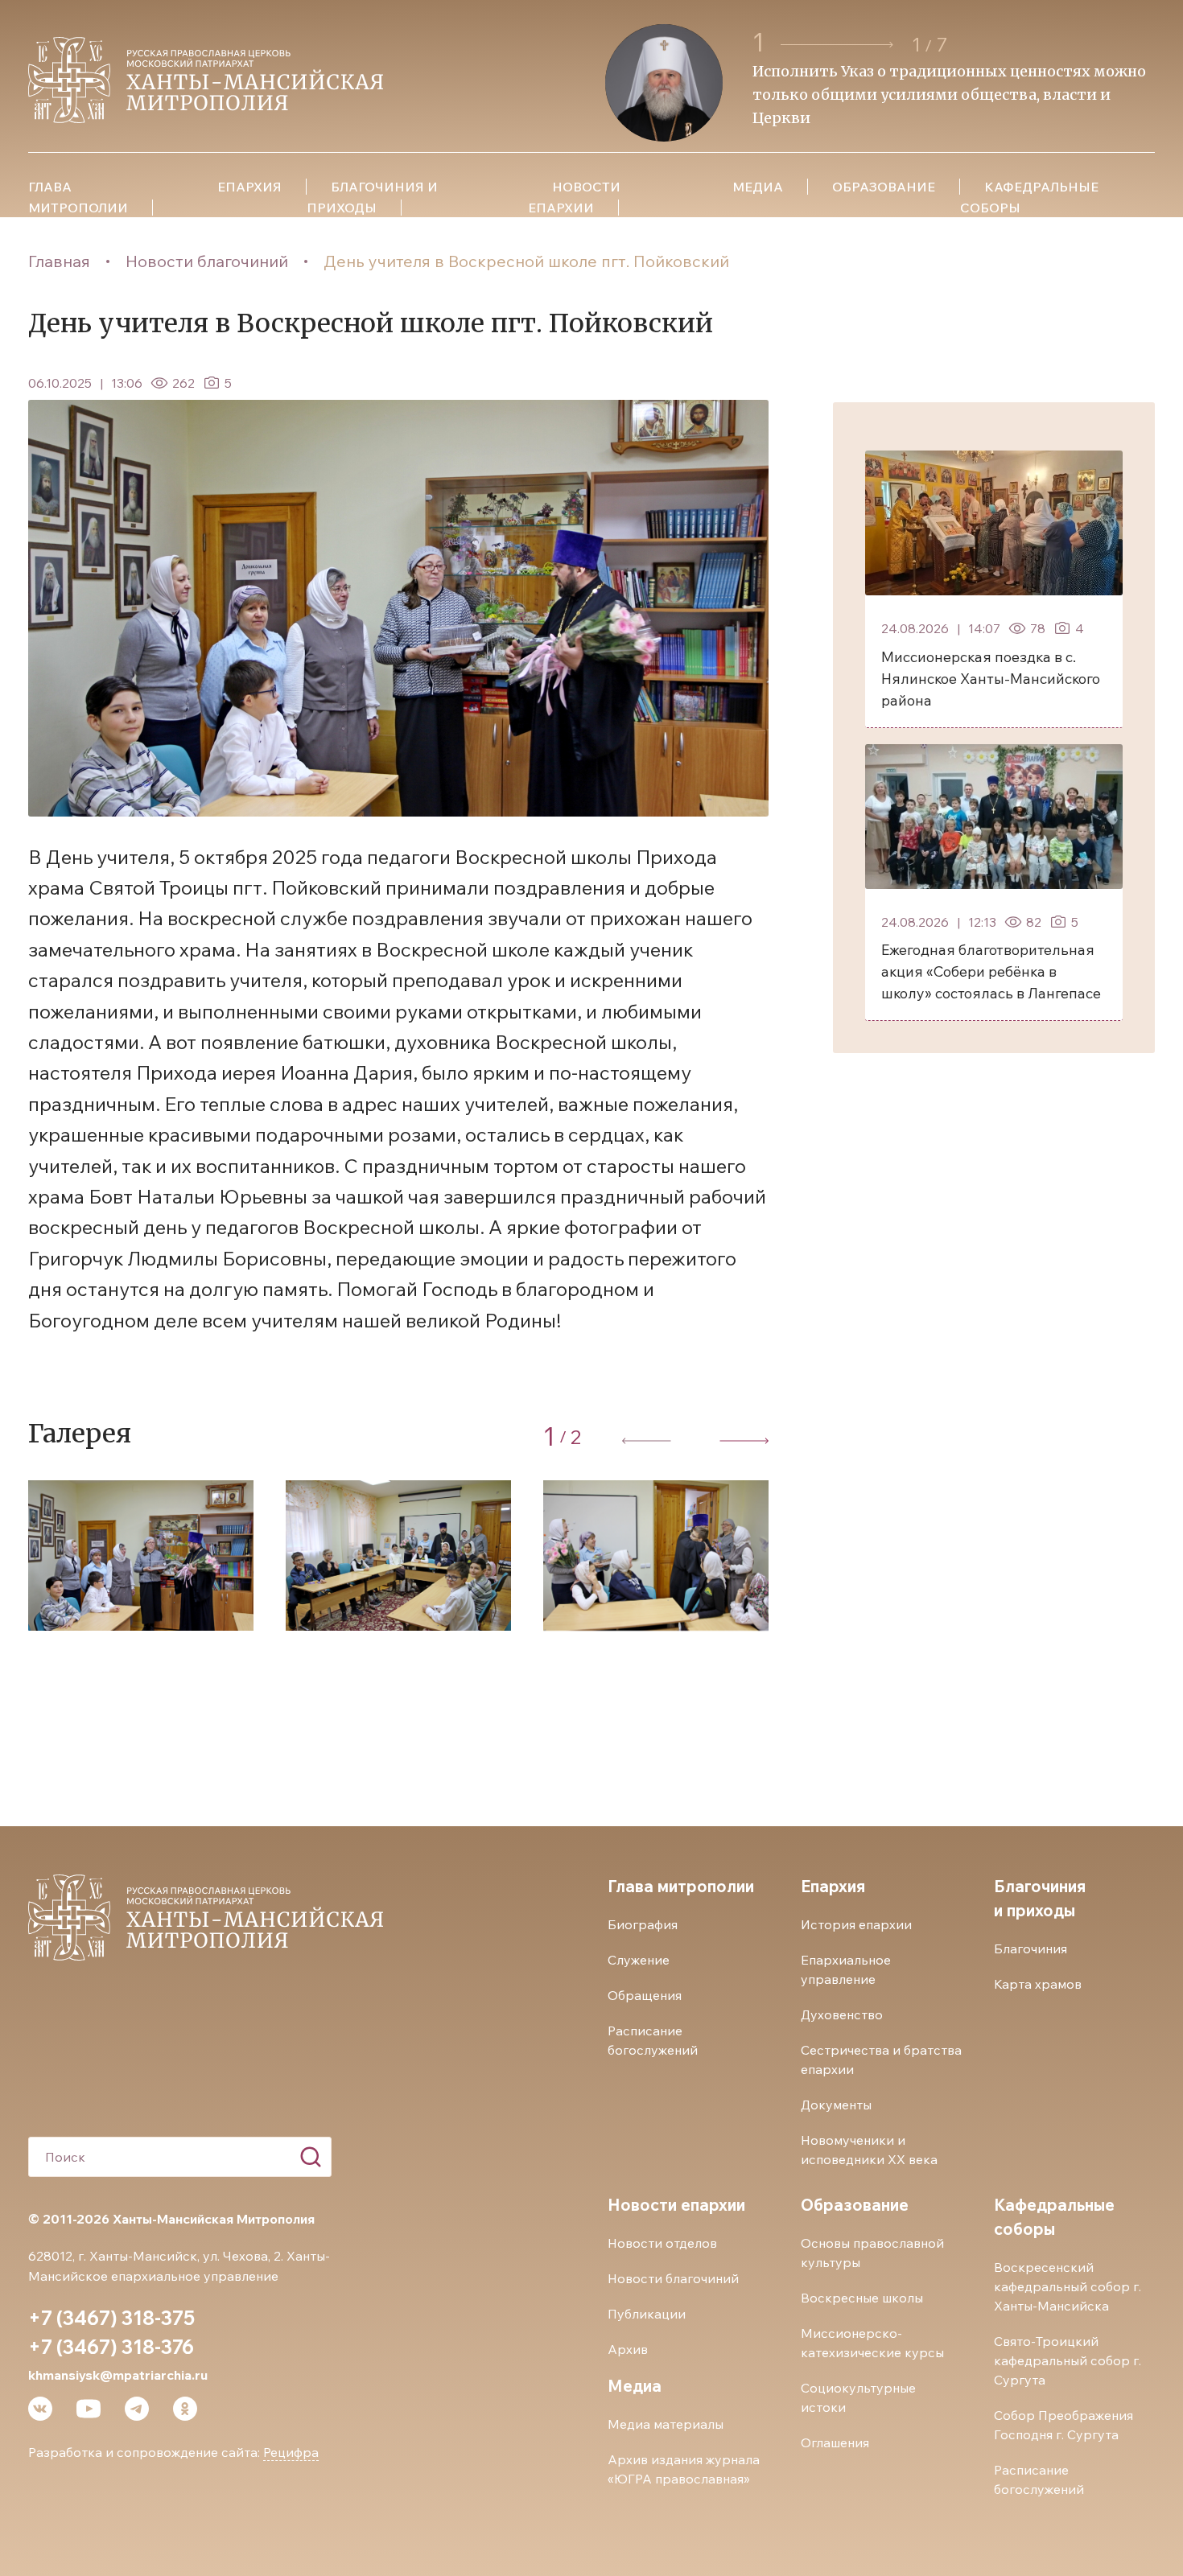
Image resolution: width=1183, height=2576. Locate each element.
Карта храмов (1038, 1984)
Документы (836, 2105)
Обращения (645, 1995)
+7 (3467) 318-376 (111, 2347)
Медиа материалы (666, 2424)
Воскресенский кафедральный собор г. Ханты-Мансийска (1068, 2286)
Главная (59, 261)
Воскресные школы (862, 2298)
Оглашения (835, 2442)
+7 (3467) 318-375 (111, 2318)
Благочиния (1030, 1948)
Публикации (647, 2314)
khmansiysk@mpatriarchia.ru (118, 2375)
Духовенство (842, 2014)
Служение (639, 1960)
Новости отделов (662, 2243)
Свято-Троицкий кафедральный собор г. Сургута (1068, 2360)
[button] (839, 45)
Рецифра (291, 2452)
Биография (643, 1924)
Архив (628, 2349)
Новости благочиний (207, 261)
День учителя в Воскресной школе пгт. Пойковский (526, 261)
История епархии (856, 1924)
